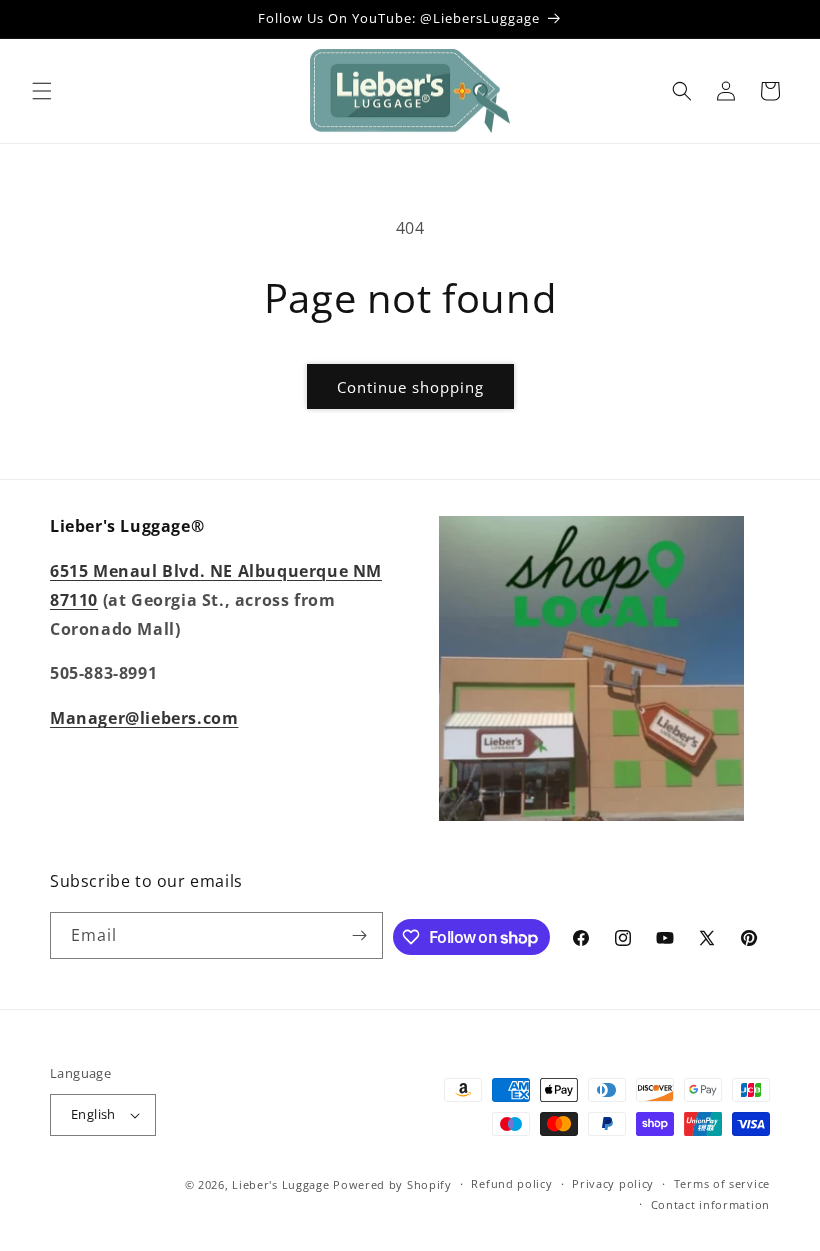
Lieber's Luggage (282, 1184)
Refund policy (511, 1183)
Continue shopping (410, 387)
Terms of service (722, 1183)
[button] (42, 91)
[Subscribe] (360, 935)
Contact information (710, 1204)
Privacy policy (613, 1183)
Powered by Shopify (392, 1184)
